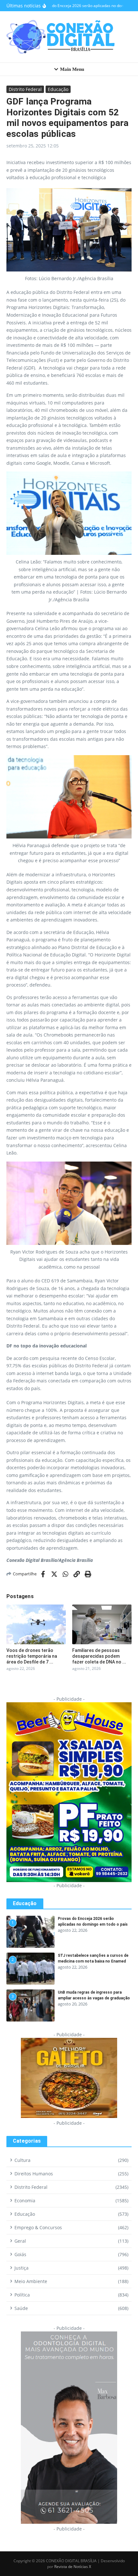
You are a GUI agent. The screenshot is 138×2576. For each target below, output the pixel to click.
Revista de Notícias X (73, 2567)
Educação (58, 89)
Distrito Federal (25, 89)
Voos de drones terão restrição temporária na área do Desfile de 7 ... (32, 1656)
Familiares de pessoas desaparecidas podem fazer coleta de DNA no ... (99, 1656)
